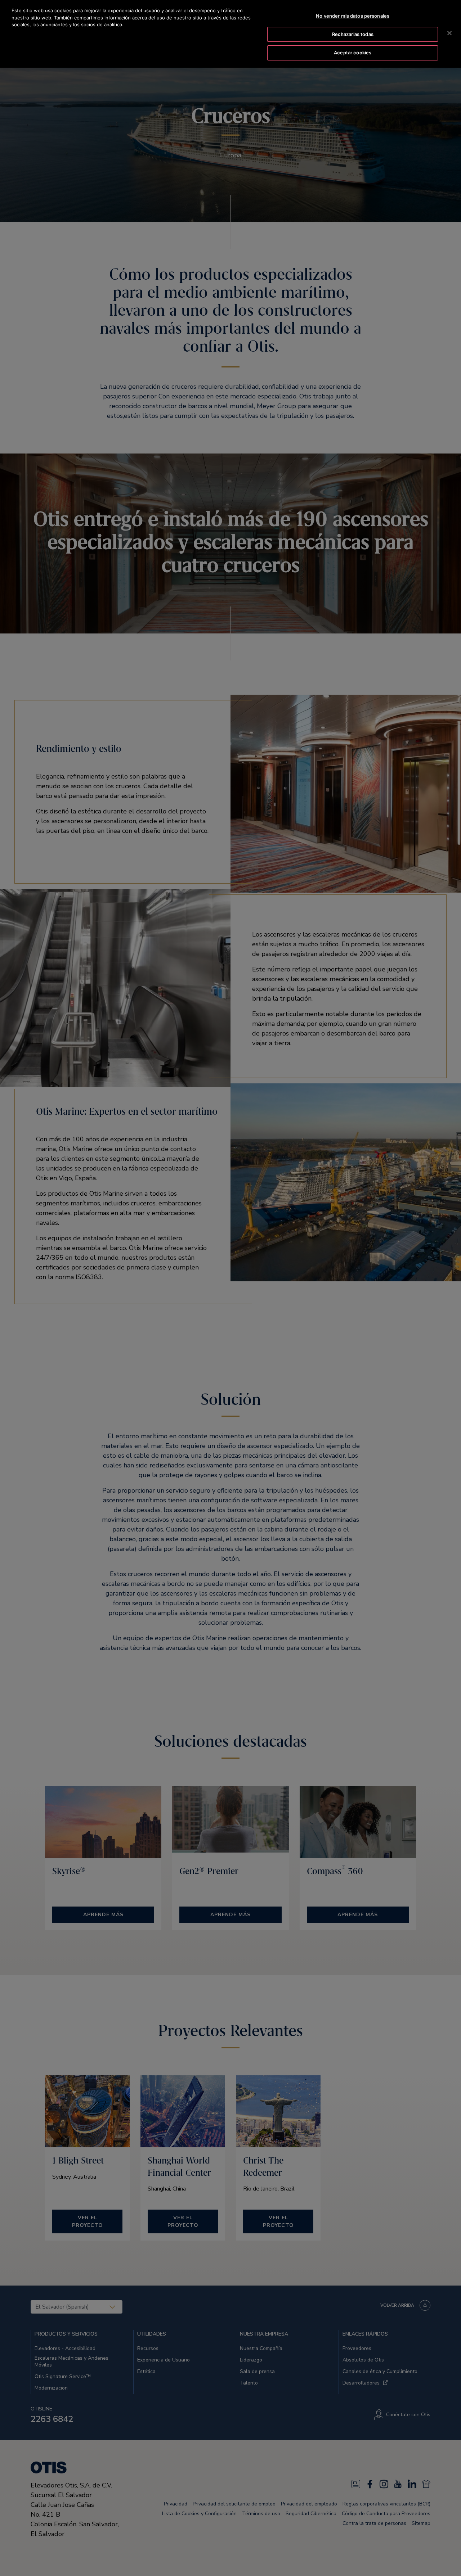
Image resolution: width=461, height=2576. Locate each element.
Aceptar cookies (353, 53)
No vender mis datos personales (353, 16)
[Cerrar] (449, 33)
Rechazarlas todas (353, 34)
